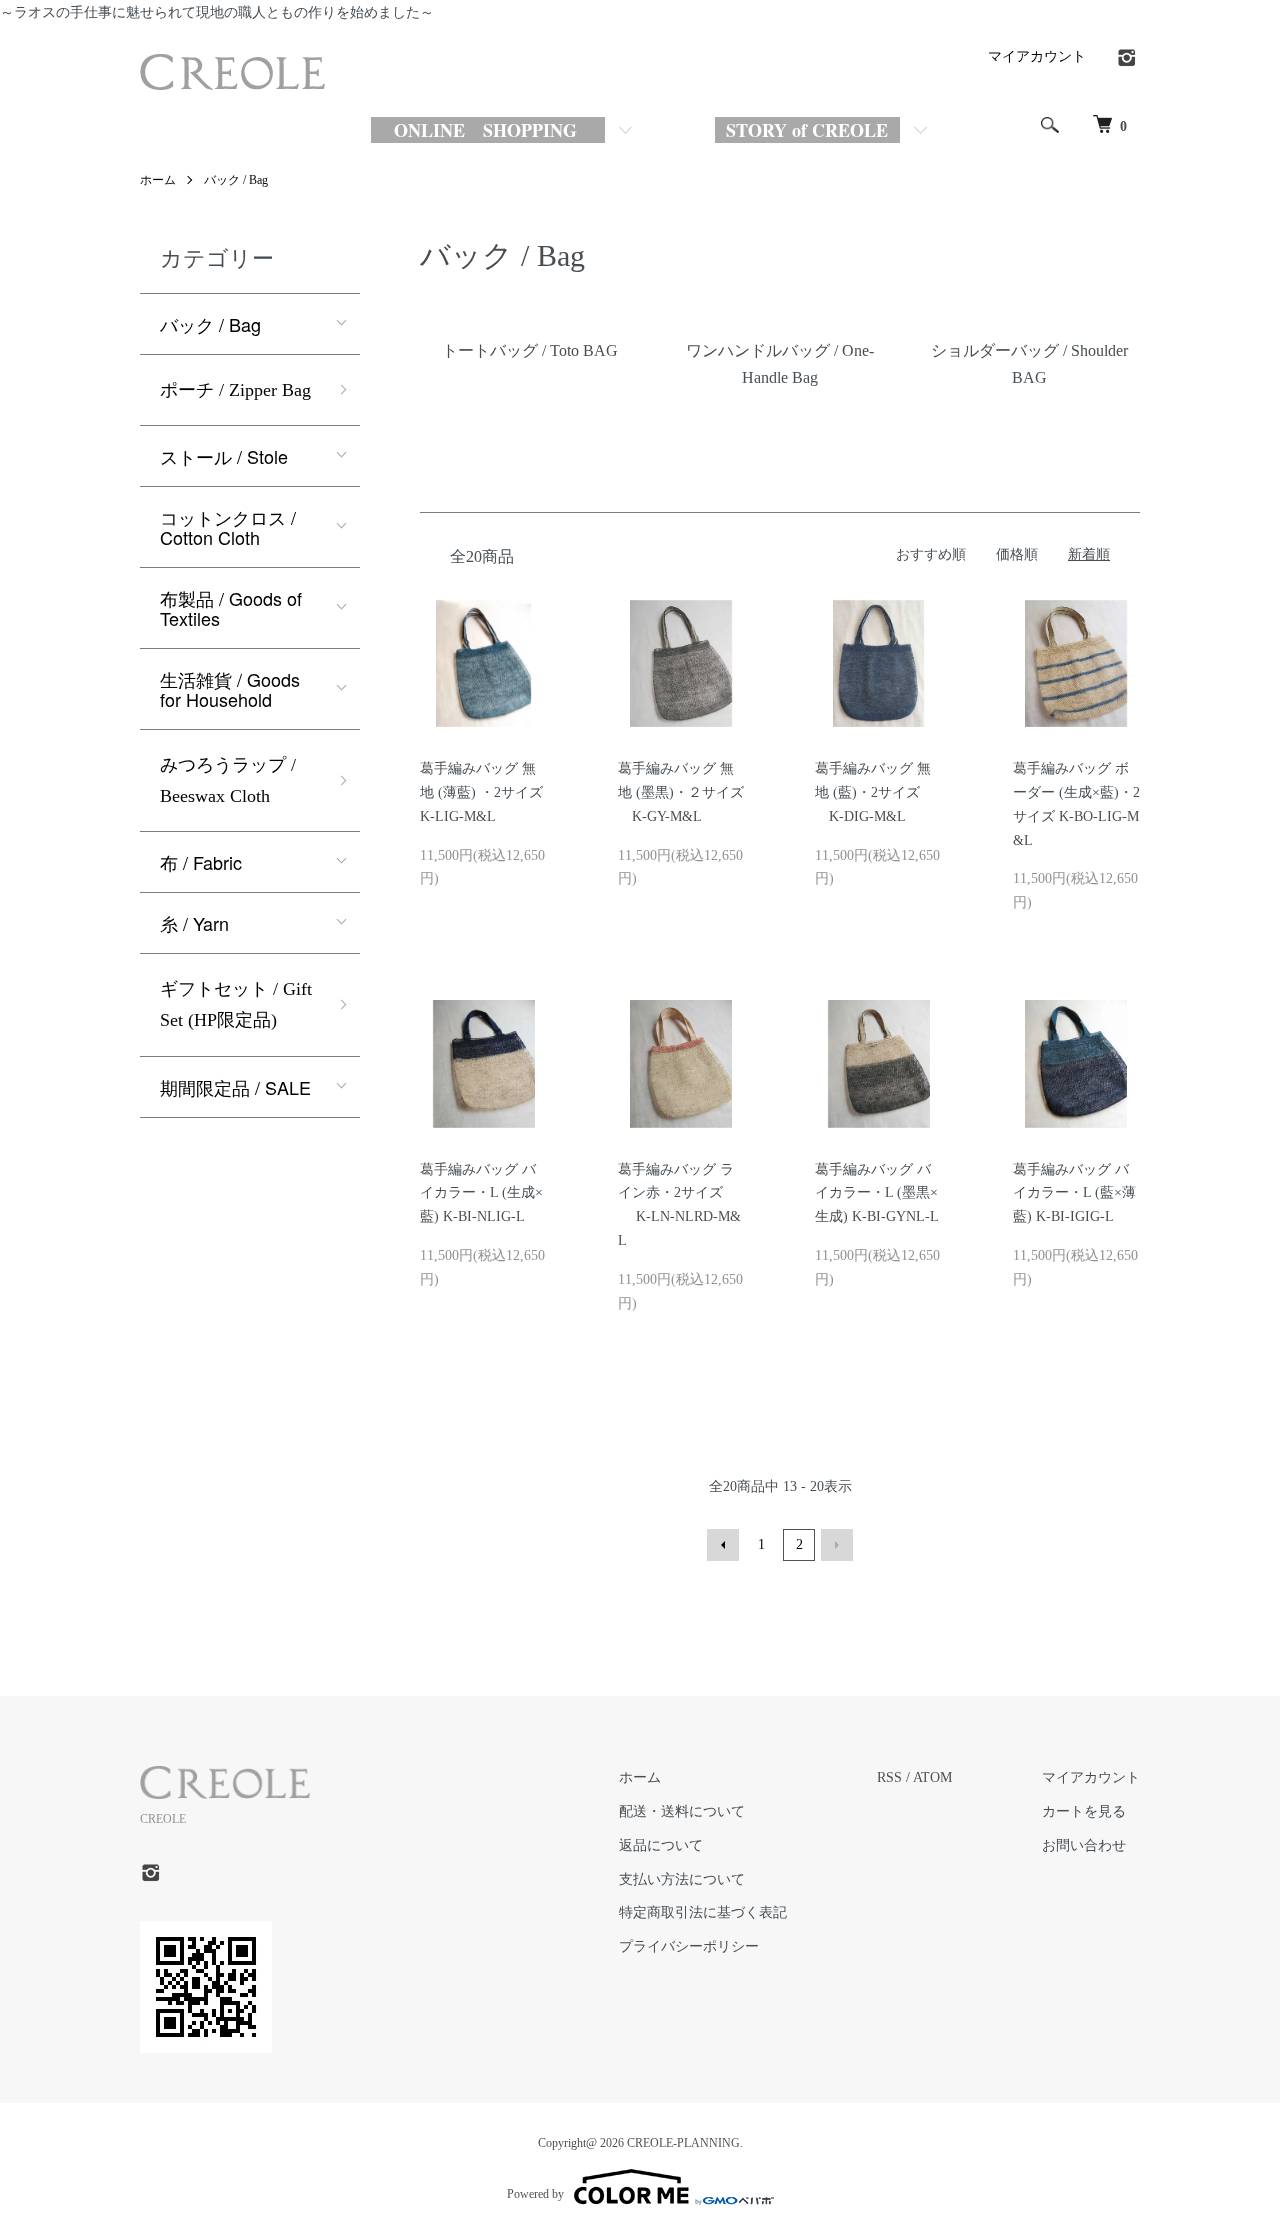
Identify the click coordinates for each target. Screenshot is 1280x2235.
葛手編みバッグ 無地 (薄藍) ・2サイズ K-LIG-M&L (490, 792)
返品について (661, 1845)
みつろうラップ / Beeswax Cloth (228, 780)
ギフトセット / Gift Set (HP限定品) (236, 1004)
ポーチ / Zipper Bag (235, 390)
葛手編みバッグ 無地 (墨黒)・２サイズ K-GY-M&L (681, 792)
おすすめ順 (931, 554)
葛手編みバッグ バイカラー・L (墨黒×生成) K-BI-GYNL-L (877, 1193)
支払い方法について (682, 1879)
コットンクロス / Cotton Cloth (228, 527)
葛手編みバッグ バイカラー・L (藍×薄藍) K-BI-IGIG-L (1074, 1193)
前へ (723, 1545)
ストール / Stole (224, 456)
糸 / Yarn (194, 923)
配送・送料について (682, 1811)
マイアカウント (1037, 56)
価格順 (1017, 554)
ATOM (932, 1777)
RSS (889, 1777)
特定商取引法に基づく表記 (703, 1912)
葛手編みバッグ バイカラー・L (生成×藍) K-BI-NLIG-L (481, 1193)
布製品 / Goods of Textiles (231, 608)
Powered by (535, 2194)
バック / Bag (236, 180)
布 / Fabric (201, 862)
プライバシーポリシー (689, 1946)
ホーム (158, 180)
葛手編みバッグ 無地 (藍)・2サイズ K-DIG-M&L (873, 792)
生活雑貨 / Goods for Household (230, 689)
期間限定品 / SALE (235, 1087)
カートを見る (1084, 1811)
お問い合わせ (1084, 1845)
